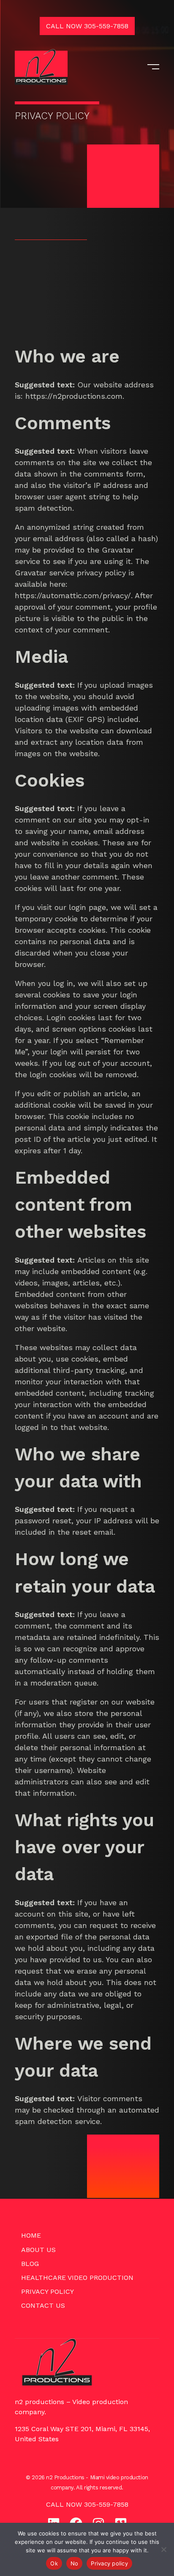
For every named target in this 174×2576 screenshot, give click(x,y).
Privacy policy (109, 2563)
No (75, 2563)
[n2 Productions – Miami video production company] (41, 67)
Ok (54, 2563)
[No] (163, 2549)
